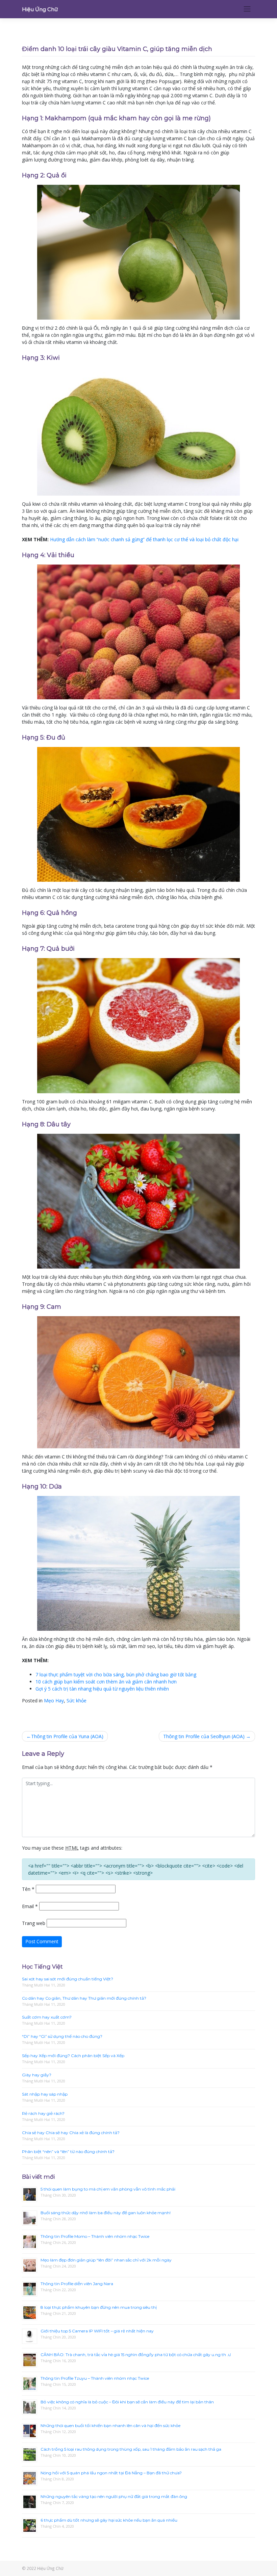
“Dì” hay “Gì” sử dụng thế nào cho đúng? (62, 2036)
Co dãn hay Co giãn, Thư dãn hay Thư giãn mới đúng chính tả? (84, 1998)
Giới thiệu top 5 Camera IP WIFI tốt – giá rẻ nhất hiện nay (97, 2331)
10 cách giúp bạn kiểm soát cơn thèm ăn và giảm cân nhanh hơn (106, 1682)
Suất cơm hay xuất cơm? (47, 2017)
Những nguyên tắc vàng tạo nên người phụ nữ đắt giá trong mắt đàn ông (114, 2496)
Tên (28, 1889)
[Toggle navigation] (247, 9)
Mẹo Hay (54, 1700)
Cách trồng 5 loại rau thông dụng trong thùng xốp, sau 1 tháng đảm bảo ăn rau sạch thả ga (131, 2449)
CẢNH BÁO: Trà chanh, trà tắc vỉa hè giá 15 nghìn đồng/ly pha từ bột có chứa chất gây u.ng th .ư (136, 2355)
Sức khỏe (77, 1700)
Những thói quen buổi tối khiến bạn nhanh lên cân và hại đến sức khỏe (110, 2425)
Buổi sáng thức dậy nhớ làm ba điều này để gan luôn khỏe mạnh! (106, 2213)
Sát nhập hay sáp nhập (45, 2094)
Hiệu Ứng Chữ (40, 9)
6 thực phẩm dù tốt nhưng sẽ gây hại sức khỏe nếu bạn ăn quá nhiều (109, 2520)
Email (30, 1906)
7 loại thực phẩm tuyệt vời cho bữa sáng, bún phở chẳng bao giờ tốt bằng (116, 1674)
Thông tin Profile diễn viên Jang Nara (77, 2284)
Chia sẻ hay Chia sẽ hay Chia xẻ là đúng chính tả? (71, 2133)
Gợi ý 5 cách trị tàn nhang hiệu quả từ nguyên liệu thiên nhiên (102, 1689)
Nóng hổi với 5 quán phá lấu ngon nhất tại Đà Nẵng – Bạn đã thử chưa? (111, 2473)
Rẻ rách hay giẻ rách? (43, 2113)
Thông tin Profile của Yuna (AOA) (67, 1736)
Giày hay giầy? (37, 2075)
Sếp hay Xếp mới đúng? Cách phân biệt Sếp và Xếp (73, 2056)
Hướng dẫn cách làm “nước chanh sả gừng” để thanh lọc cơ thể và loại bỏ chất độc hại (144, 539)
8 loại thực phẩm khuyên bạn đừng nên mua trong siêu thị (99, 2307)
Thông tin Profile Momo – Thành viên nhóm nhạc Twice (95, 2236)
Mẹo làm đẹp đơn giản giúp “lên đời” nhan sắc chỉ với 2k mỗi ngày (106, 2260)
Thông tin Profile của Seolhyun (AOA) (204, 1736)
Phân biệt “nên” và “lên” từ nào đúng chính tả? (68, 2152)
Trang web (34, 1923)
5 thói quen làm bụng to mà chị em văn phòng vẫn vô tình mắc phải (108, 2189)
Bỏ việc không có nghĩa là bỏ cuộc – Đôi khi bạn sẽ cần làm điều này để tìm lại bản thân (127, 2402)
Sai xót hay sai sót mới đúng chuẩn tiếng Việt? (68, 1979)
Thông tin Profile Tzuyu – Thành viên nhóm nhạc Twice (95, 2378)
